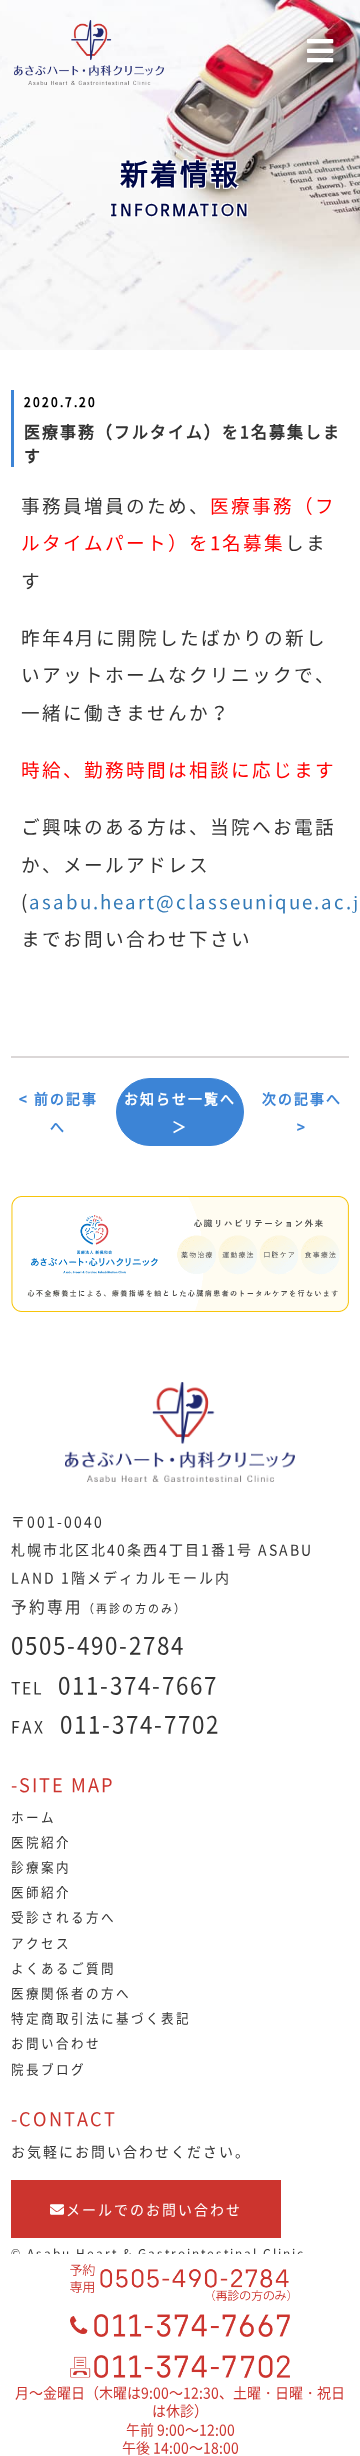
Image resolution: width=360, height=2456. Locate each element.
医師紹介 (41, 1891)
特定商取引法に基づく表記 (101, 2017)
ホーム (33, 1816)
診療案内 (41, 1866)
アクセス (41, 1942)
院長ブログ (48, 2068)
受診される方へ (63, 1916)
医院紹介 (41, 1841)
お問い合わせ (56, 2042)
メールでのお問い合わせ (154, 2209)
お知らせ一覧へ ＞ (180, 1112)
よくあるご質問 (63, 1967)
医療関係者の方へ (71, 1992)
